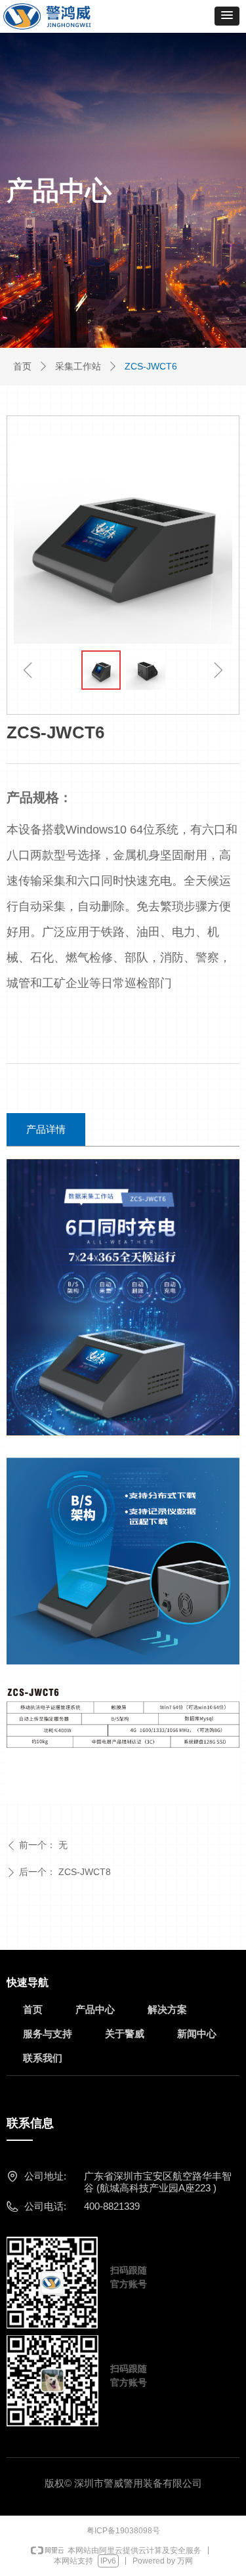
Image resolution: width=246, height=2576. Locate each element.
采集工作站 (78, 366)
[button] (227, 16)
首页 (22, 366)
